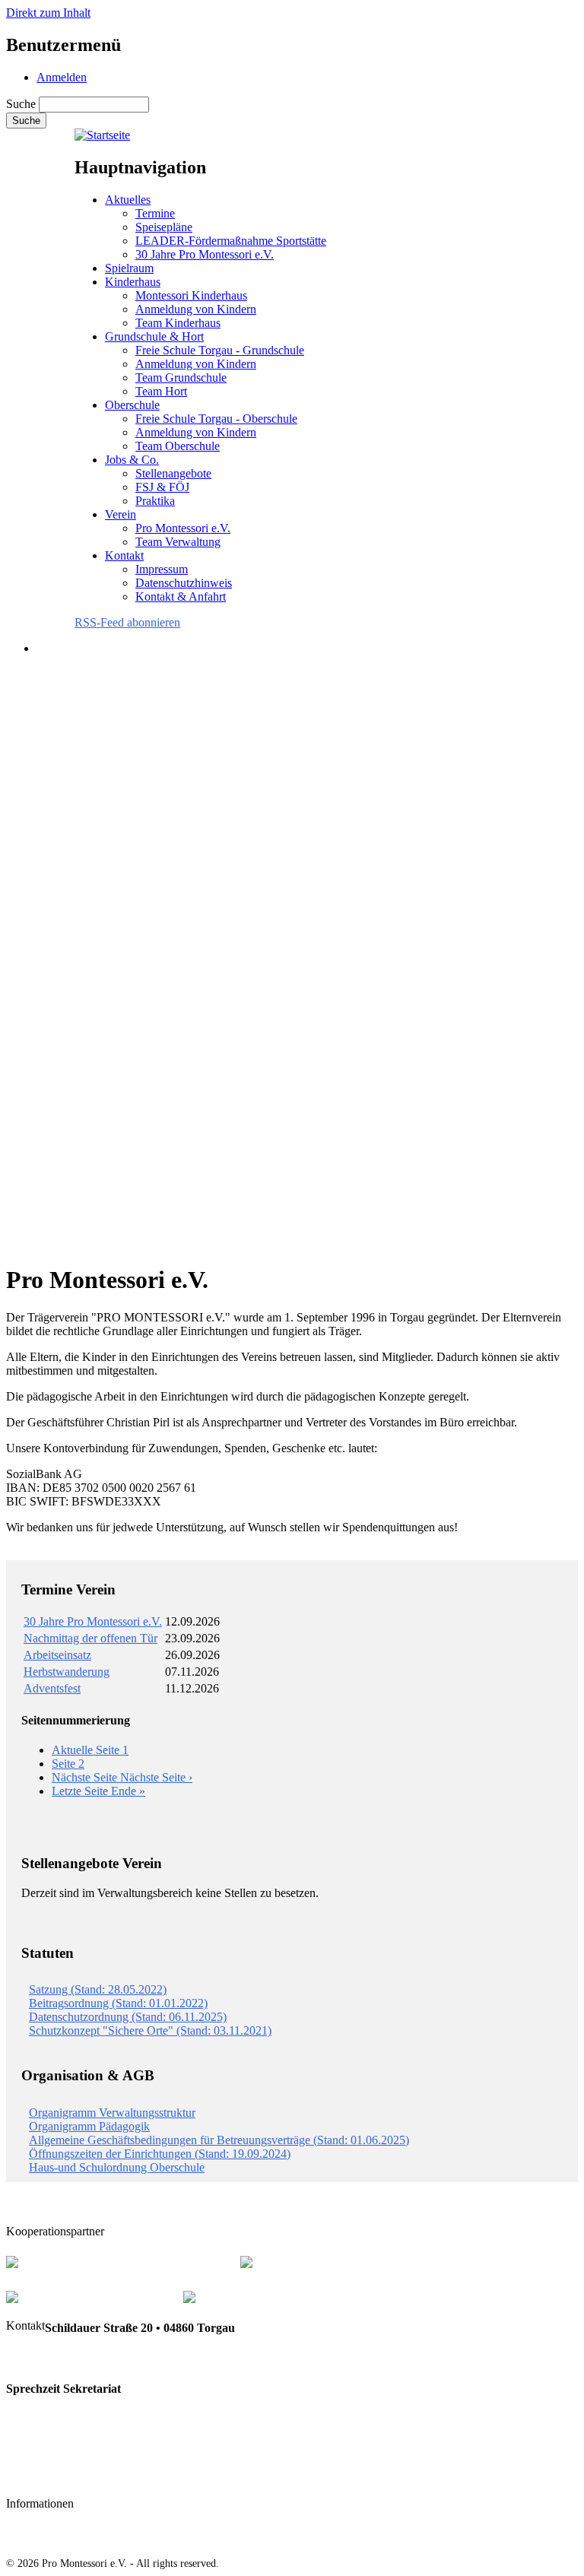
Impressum (162, 569)
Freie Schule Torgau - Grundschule (220, 350)
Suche (21, 104)
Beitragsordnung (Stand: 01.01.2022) (118, 2003)
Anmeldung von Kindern (196, 309)
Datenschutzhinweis (184, 583)
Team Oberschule (178, 446)
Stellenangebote (173, 473)
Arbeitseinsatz (57, 1655)
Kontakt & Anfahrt (181, 596)
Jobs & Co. (132, 460)
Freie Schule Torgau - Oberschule (216, 419)
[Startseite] (102, 135)
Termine (155, 213)
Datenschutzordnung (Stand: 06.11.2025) (128, 2017)
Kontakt (124, 555)
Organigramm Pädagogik (89, 2126)
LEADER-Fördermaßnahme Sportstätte (231, 241)
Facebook (31, 2475)
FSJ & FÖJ (162, 487)
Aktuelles (128, 200)
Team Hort (161, 391)
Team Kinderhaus (178, 323)
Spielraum (129, 268)
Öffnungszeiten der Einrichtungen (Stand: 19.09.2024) (160, 2154)
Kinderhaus (133, 282)
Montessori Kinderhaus (191, 295)
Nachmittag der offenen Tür (90, 1638)
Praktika (155, 501)
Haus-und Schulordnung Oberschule (117, 2167)
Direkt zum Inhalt (48, 13)
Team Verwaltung (178, 542)
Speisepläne (164, 227)
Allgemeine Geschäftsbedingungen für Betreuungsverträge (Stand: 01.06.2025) (219, 2140)
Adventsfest (52, 1688)
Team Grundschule (181, 378)
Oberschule (132, 405)
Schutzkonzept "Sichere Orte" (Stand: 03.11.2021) (150, 2030)
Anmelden (62, 77)
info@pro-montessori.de (68, 2445)
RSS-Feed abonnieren (127, 622)
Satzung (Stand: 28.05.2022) (98, 1989)
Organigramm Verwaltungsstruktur (112, 2113)
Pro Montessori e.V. (183, 528)
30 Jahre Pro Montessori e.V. (205, 254)
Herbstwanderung (67, 1672)
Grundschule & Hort (154, 336)
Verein (121, 514)
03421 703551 (41, 2358)
